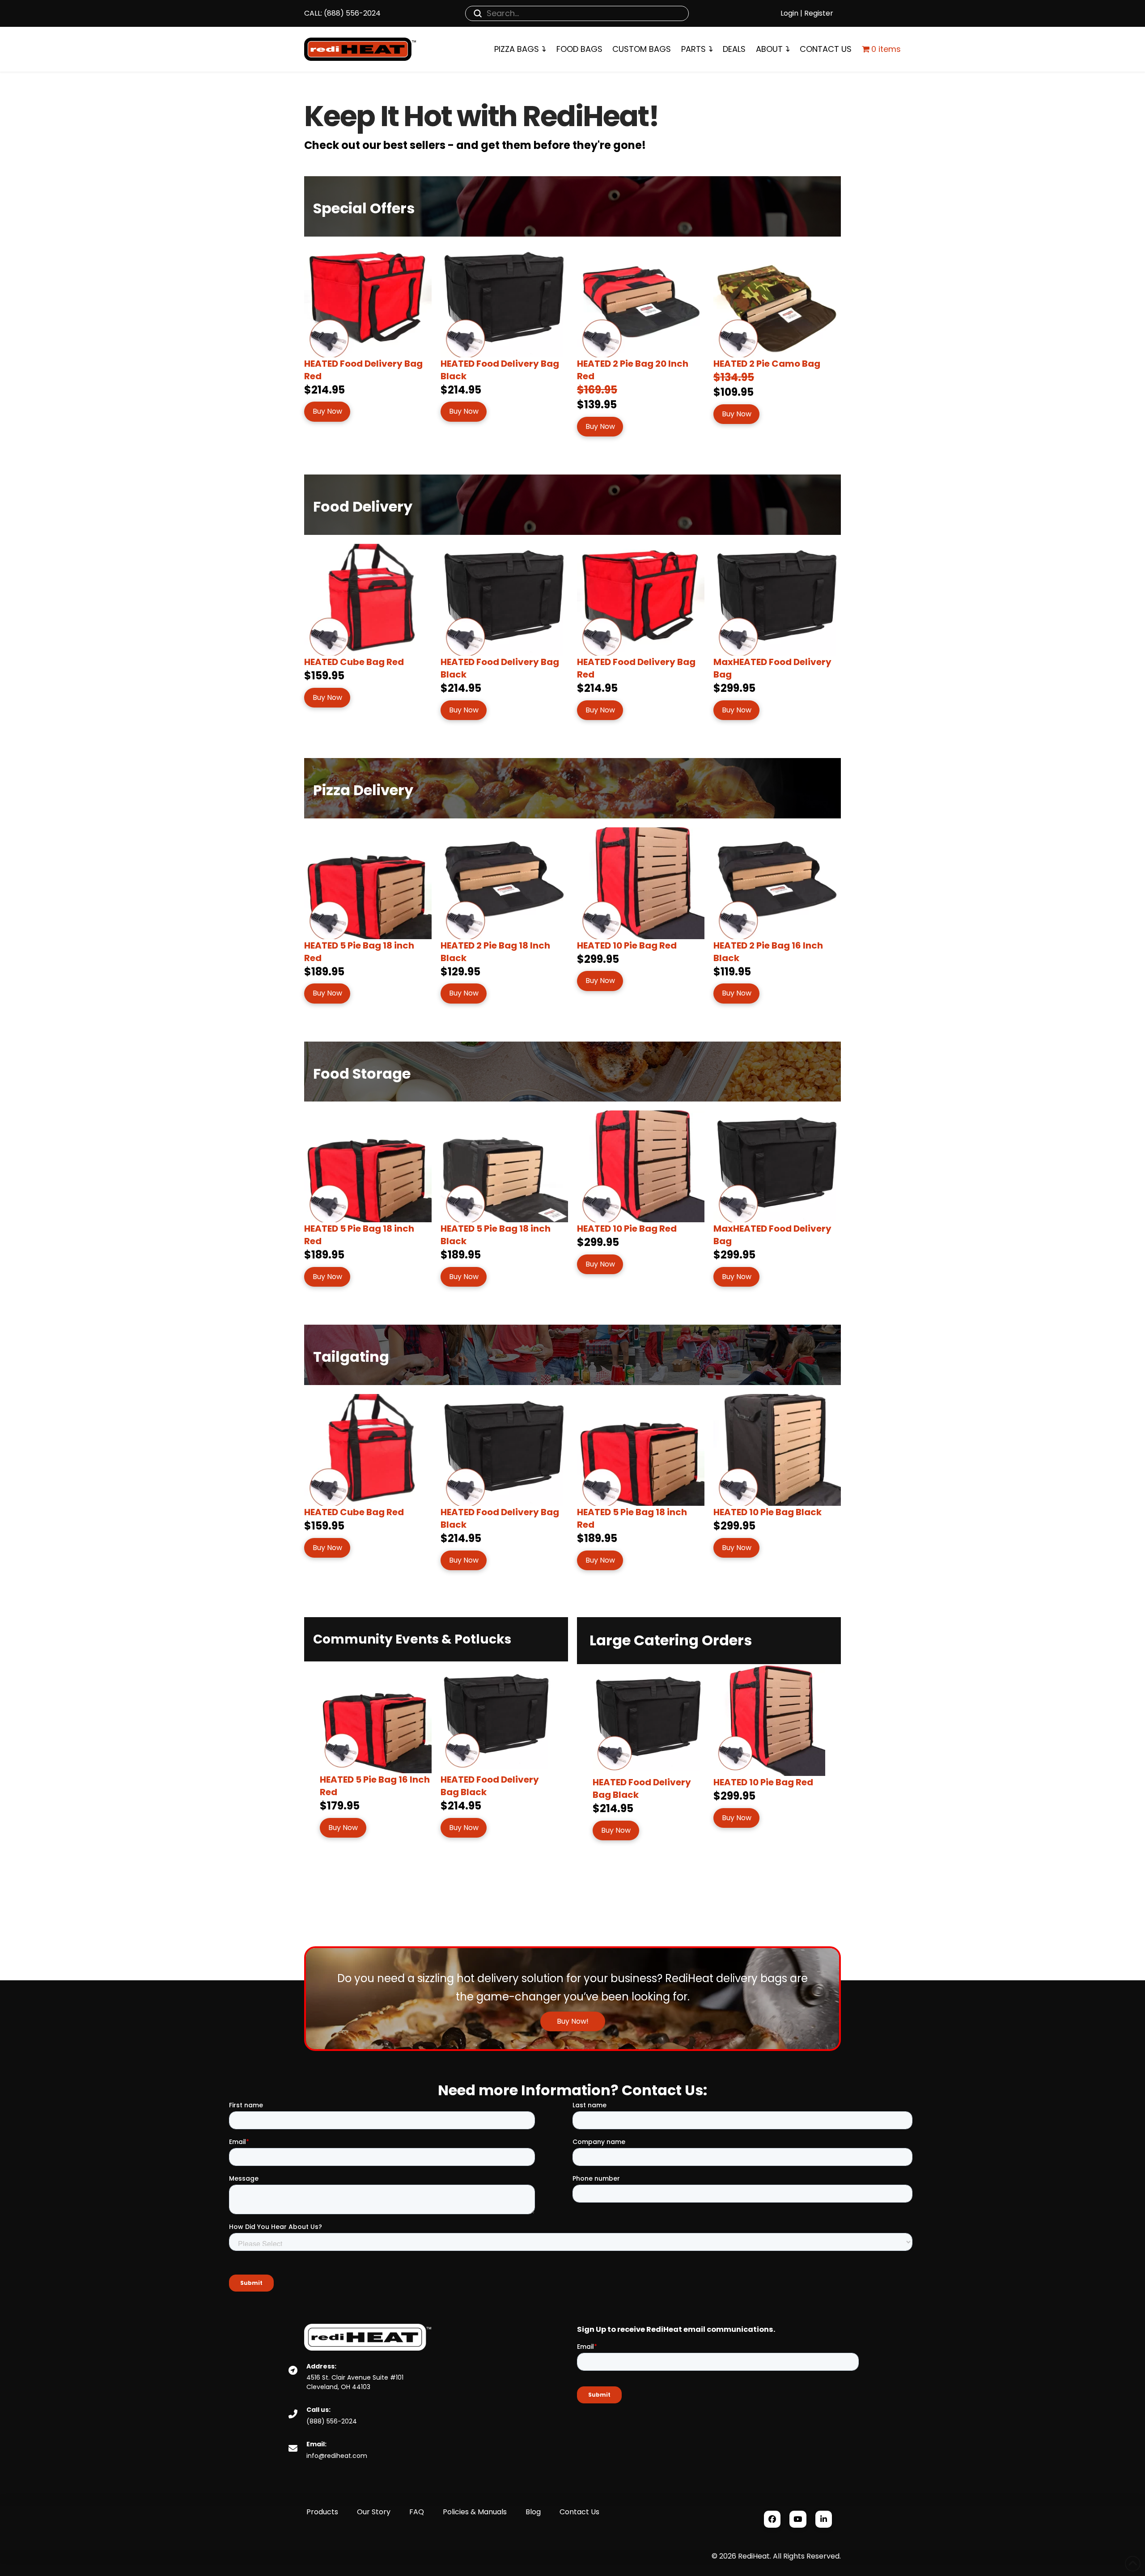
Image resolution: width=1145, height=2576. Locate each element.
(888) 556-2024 (351, 13)
